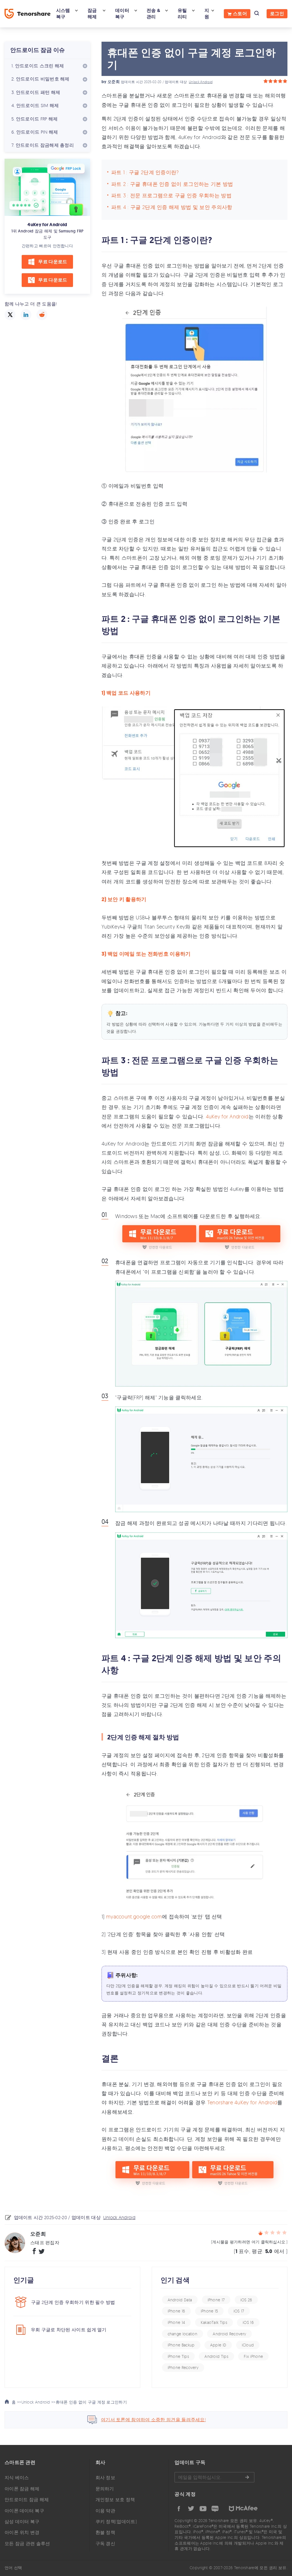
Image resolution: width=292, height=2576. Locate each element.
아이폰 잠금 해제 (22, 2489)
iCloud (248, 2345)
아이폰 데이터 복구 (24, 2511)
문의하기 (105, 2489)
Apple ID (218, 2345)
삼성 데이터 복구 (22, 2521)
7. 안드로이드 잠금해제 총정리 (43, 145)
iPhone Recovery (183, 2367)
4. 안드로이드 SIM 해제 (35, 105)
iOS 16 (248, 2322)
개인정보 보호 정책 (115, 2499)
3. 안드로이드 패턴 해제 (36, 92)
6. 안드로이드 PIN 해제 (35, 132)
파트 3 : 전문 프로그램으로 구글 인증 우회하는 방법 (171, 195)
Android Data (180, 2300)
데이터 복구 (122, 14)
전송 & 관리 (153, 14)
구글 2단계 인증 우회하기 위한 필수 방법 (73, 2302)
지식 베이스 (17, 2477)
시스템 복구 (63, 14)
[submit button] (247, 2477)
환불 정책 (106, 2532)
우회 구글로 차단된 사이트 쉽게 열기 (69, 2330)
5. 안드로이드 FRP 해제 (35, 119)
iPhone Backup (181, 2345)
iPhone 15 (209, 2311)
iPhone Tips (178, 2356)
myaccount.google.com (134, 1916)
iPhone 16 (177, 2311)
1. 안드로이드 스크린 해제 (38, 66)
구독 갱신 (106, 2543)
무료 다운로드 (53, 262)
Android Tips (216, 2356)
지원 (207, 14)
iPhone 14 (177, 2322)
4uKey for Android (47, 225)
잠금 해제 (92, 14)
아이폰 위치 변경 (22, 2532)
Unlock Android (201, 82)
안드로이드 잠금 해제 (27, 2499)
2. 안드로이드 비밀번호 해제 (40, 79)
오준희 (114, 82)
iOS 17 (239, 2311)
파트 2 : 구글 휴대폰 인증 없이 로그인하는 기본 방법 (172, 184)
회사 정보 (106, 2477)
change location (183, 2334)
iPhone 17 (216, 2300)
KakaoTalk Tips (214, 2322)
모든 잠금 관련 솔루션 (27, 2543)
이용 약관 (106, 2511)
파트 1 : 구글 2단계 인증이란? (145, 172)
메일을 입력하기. (214, 2477)
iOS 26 (246, 2300)
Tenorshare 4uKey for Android (242, 2102)
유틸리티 (182, 14)
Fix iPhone (253, 2356)
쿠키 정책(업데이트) (116, 2521)
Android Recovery (229, 2334)
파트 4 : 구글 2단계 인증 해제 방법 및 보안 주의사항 (172, 207)
